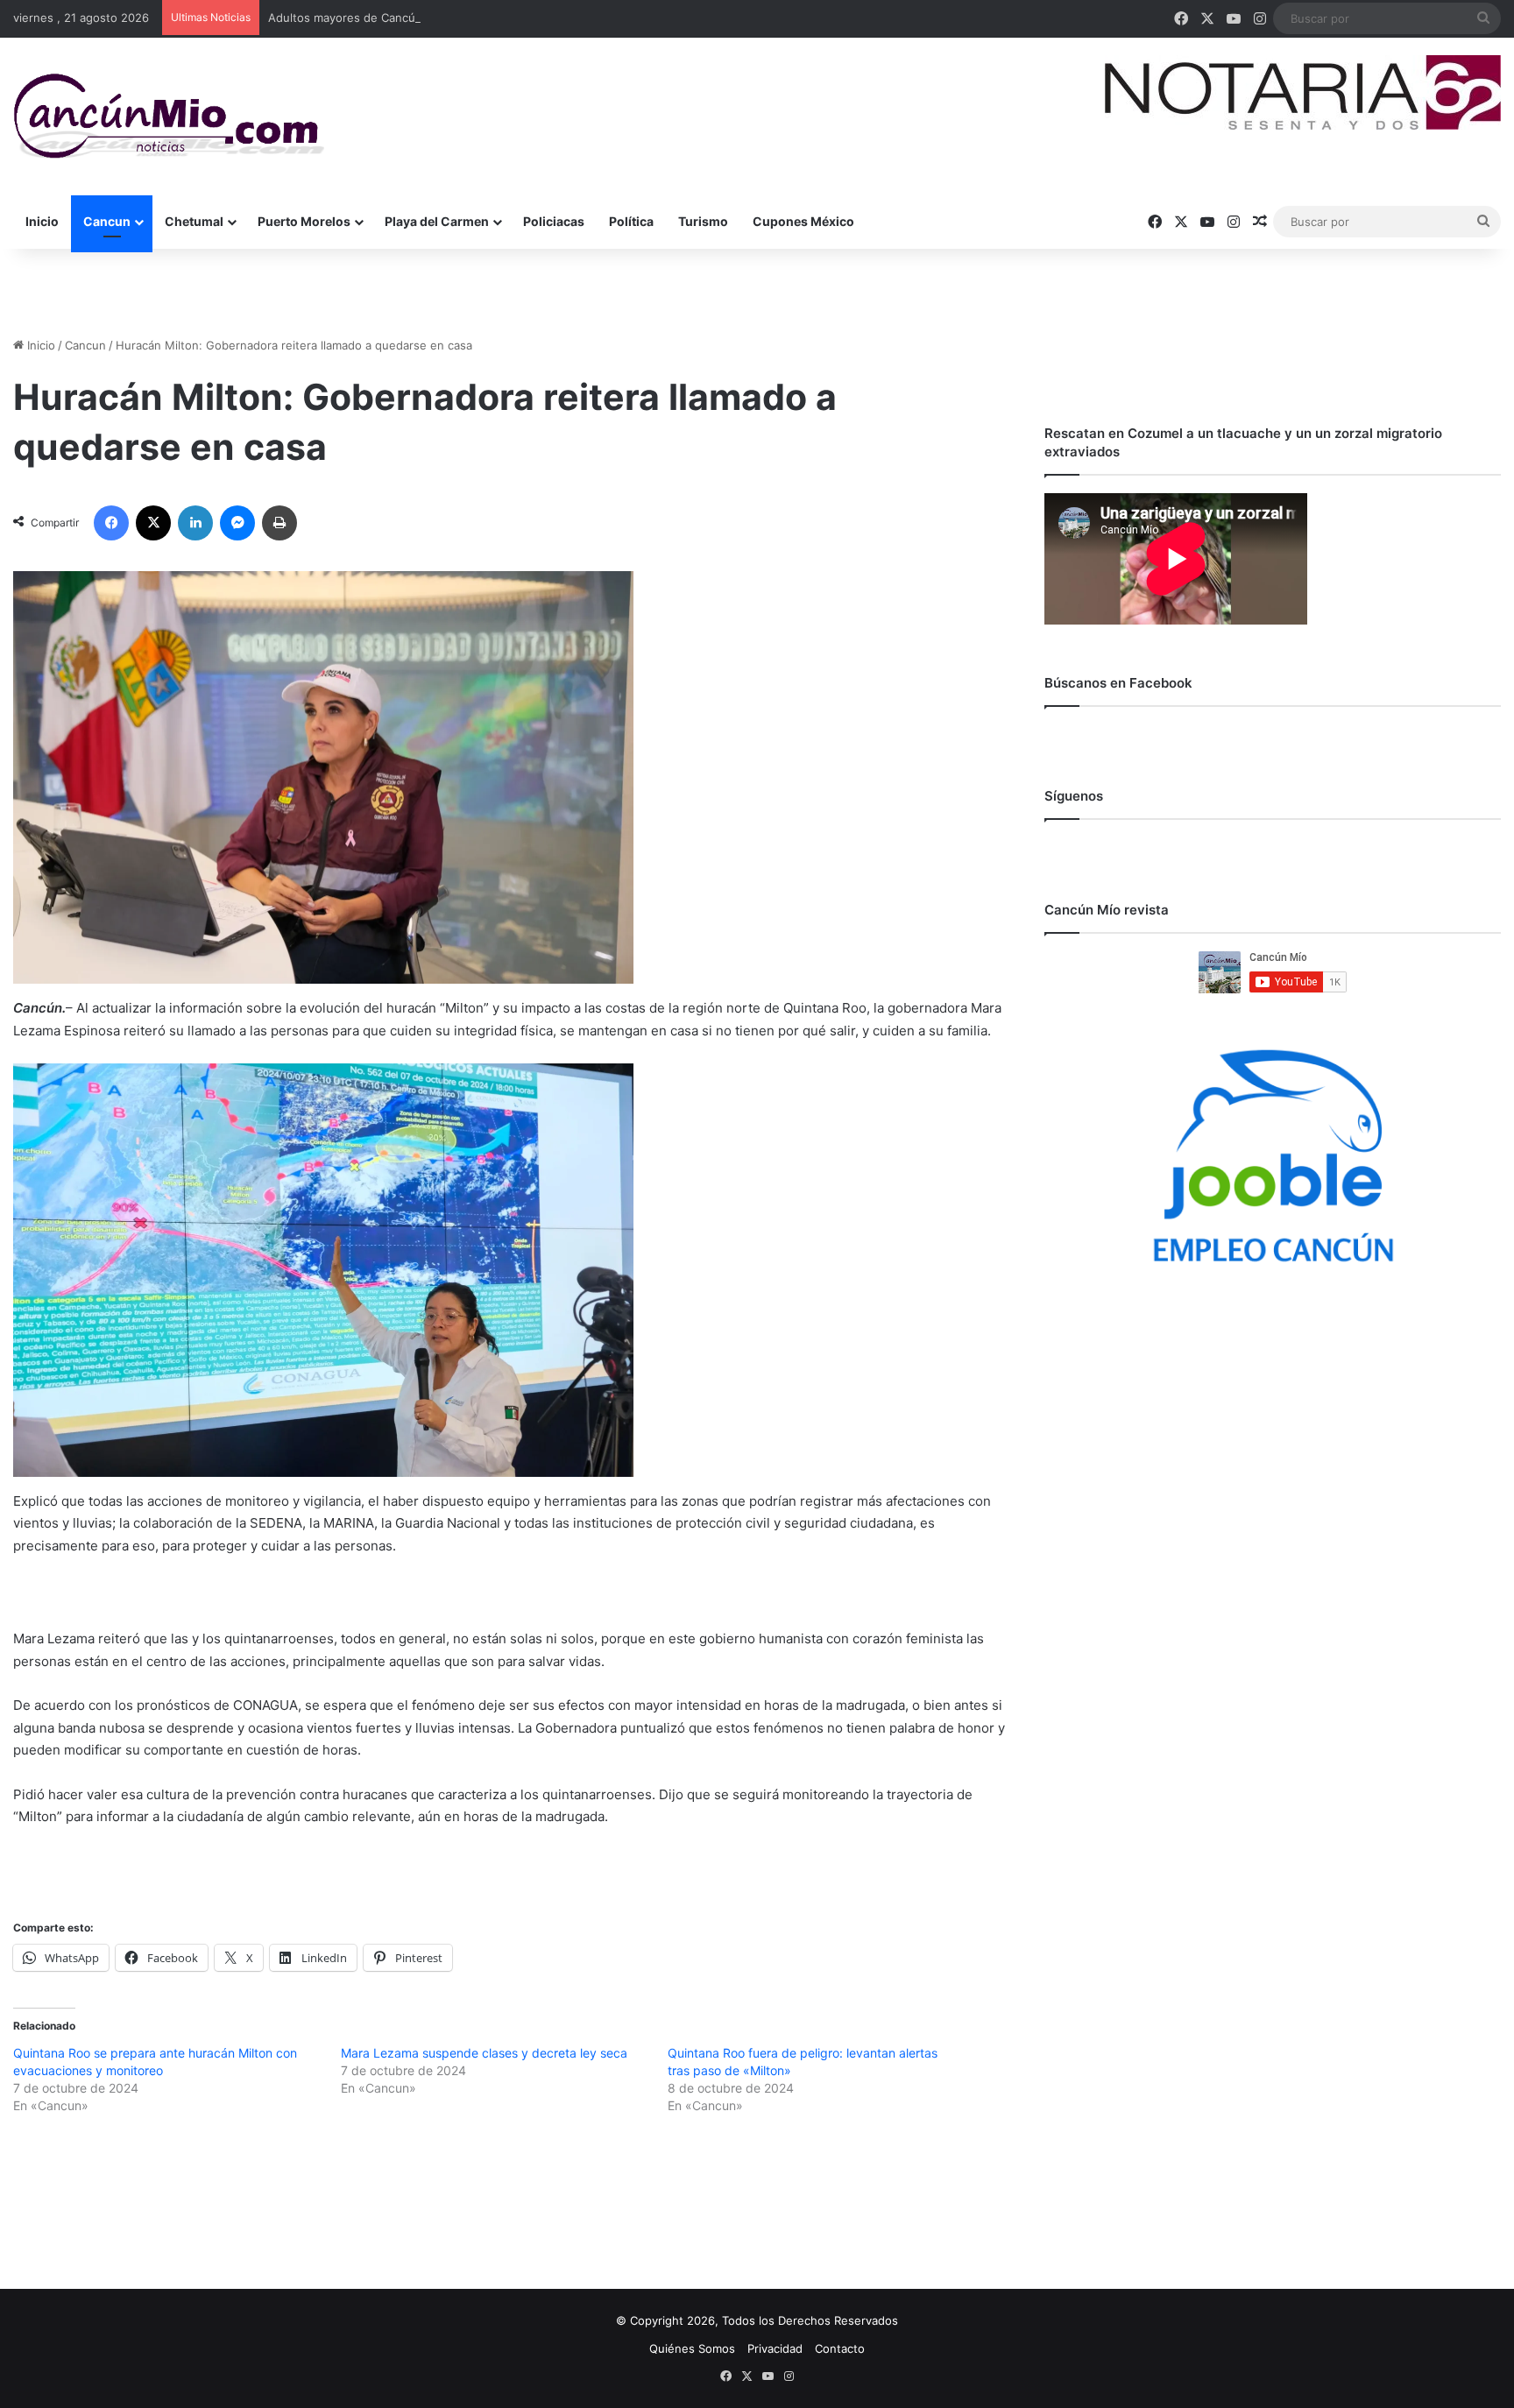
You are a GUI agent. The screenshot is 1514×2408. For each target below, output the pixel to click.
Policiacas (554, 221)
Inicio (42, 221)
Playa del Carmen (437, 221)
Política (631, 221)
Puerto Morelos (304, 221)
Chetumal (194, 221)
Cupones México (803, 221)
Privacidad (775, 2348)
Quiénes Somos (692, 2348)
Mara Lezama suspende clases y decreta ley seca (484, 2053)
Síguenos (1074, 796)
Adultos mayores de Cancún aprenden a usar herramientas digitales (454, 18)
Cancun (107, 221)
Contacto (840, 2348)
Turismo (703, 221)
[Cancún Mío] (169, 117)
